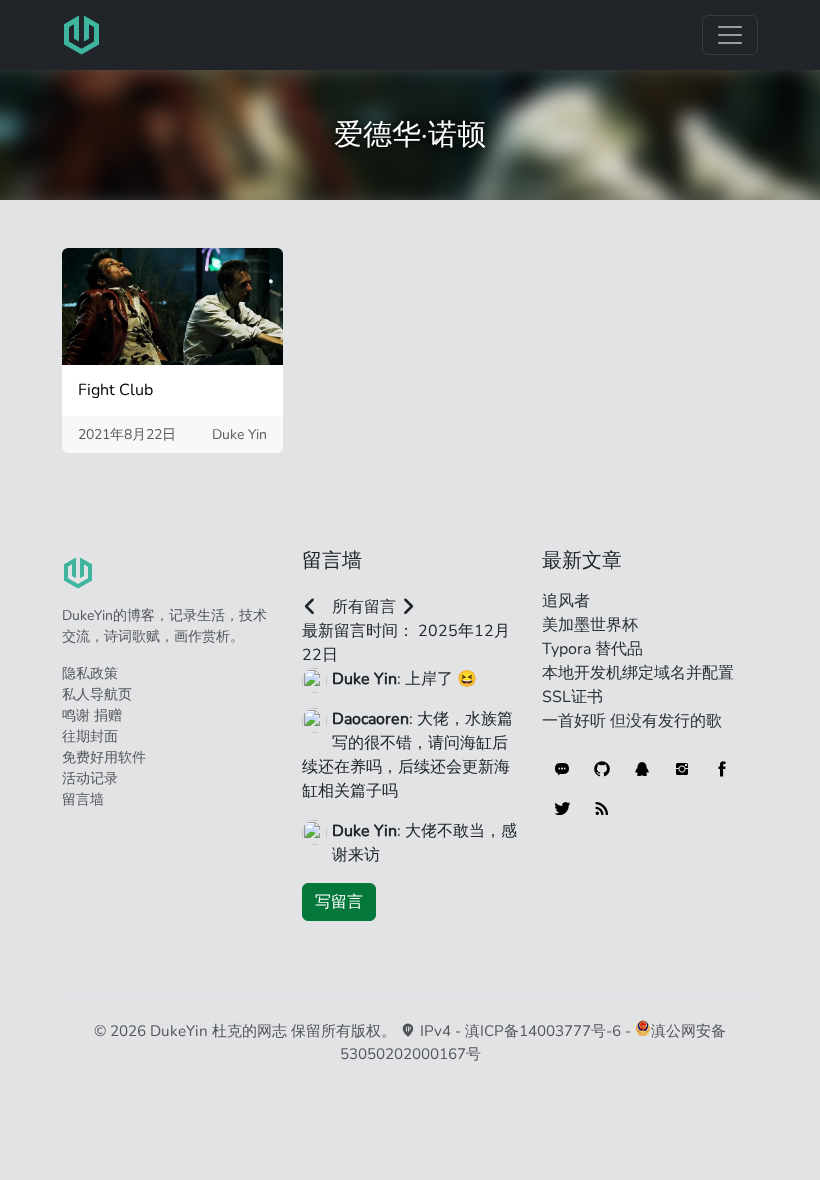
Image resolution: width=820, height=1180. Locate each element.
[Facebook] (722, 769)
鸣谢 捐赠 (92, 715)
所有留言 (364, 607)
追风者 (566, 601)
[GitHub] (602, 769)
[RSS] (602, 809)
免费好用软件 (104, 757)
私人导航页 (97, 694)
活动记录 (90, 778)
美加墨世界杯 (590, 625)
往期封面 (90, 736)
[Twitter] (562, 809)
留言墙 (83, 799)
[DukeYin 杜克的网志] (82, 35)
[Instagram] (682, 769)
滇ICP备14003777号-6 (543, 1031)
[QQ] (642, 769)
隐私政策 (90, 673)
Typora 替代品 (592, 649)
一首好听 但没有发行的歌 (632, 721)
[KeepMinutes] (562, 769)
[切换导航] (730, 35)
